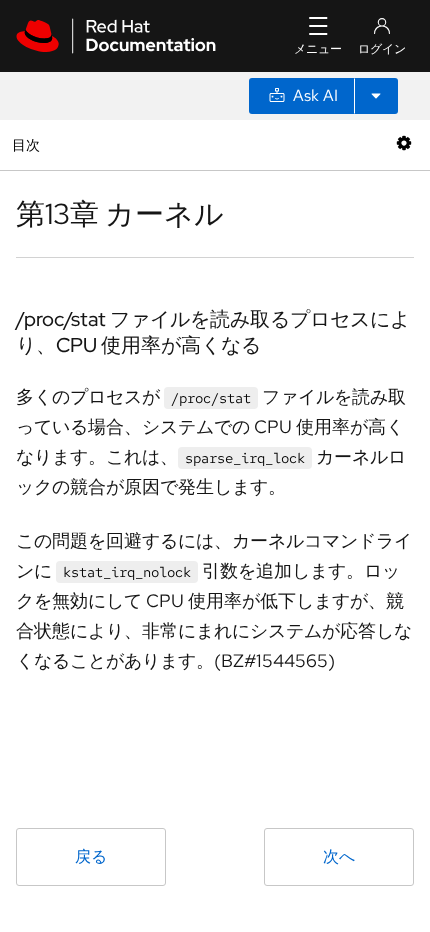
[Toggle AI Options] (376, 96)
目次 (28, 144)
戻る (91, 856)
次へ (339, 856)
